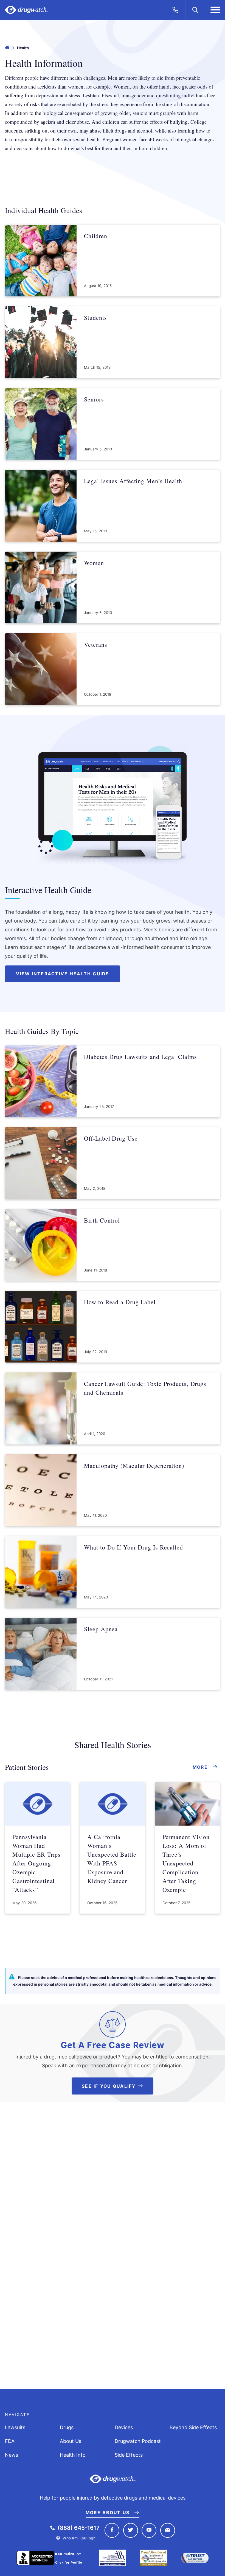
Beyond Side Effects (193, 2427)
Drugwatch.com (27, 10)
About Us (71, 2441)
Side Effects (129, 2455)
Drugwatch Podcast (138, 2441)
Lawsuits (15, 2427)
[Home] (7, 48)
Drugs (67, 2427)
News (12, 2455)
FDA (10, 2441)
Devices (124, 2427)
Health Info (73, 2455)
